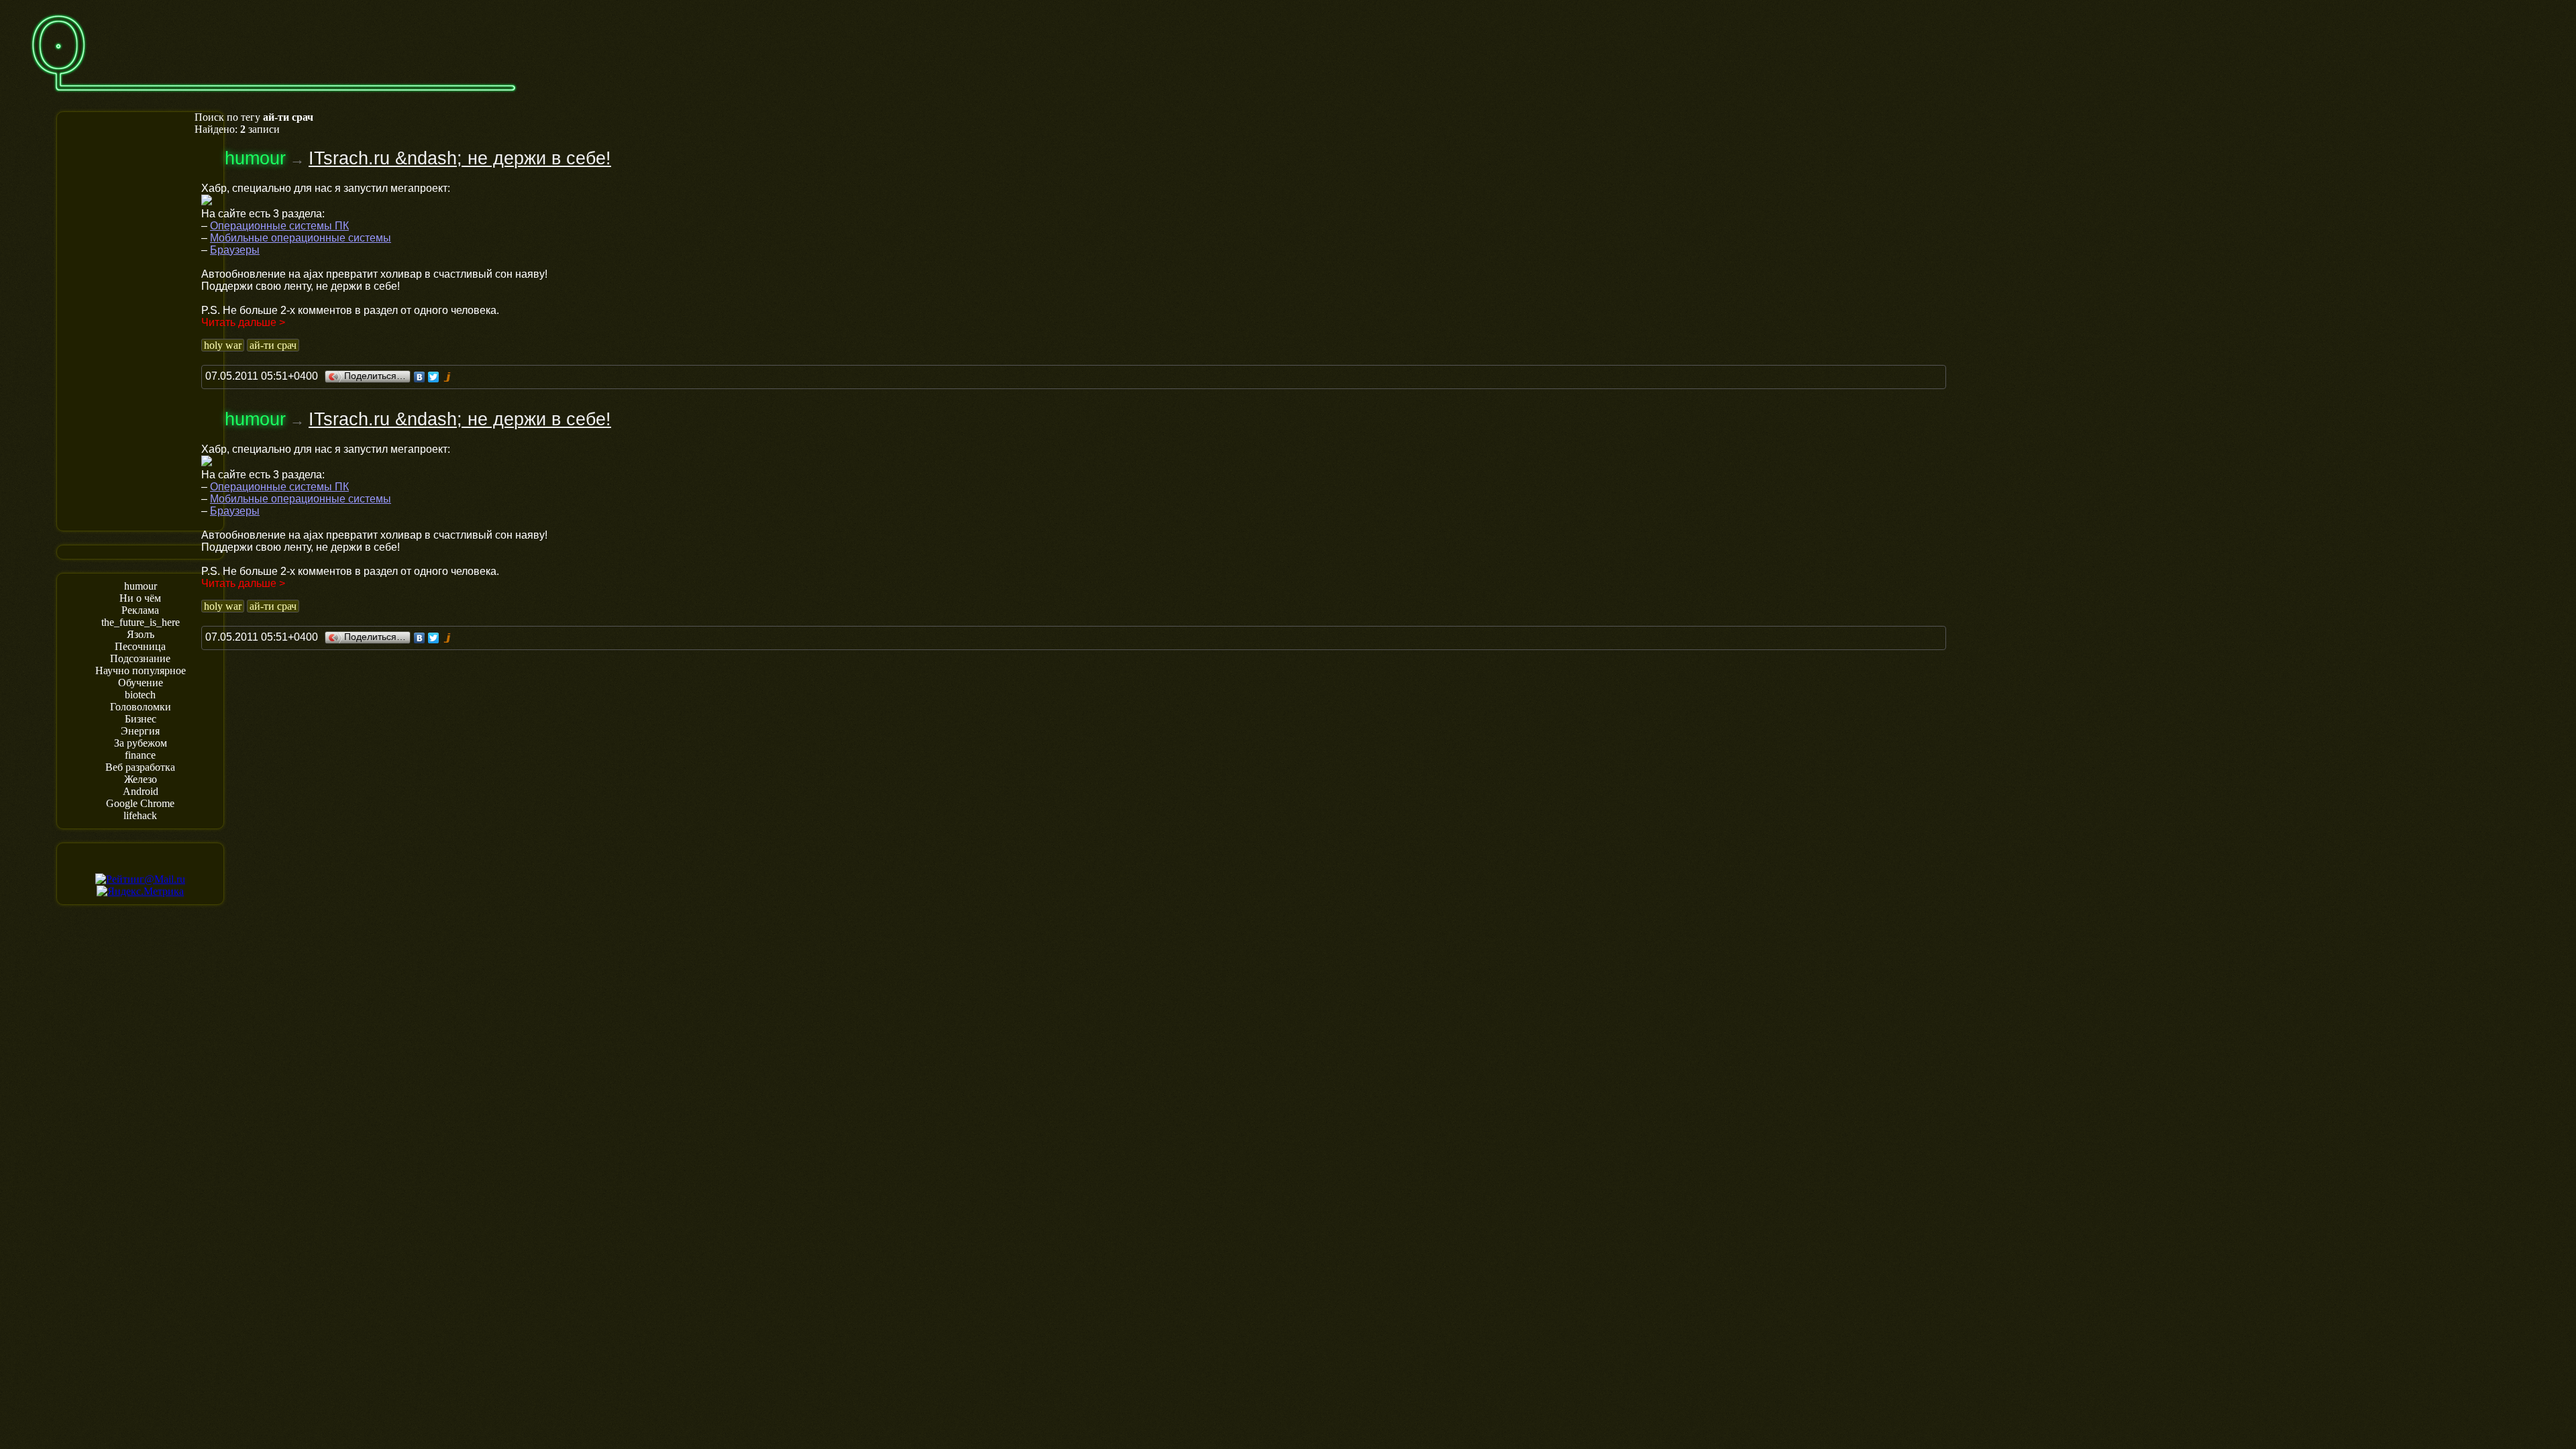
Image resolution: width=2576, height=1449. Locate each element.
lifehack (140, 815)
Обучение (141, 683)
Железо (141, 779)
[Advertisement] (140, 320)
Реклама (140, 610)
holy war (223, 345)
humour (141, 586)
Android (141, 791)
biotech (140, 695)
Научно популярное (141, 670)
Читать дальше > (243, 322)
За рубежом (141, 743)
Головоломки (141, 707)
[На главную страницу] (274, 98)
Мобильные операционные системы (301, 238)
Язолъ (141, 634)
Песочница (140, 646)
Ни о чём (140, 598)
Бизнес (141, 719)
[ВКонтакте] (420, 377)
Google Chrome (140, 803)
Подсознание (140, 658)
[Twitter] (434, 377)
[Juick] (448, 377)
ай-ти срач (273, 345)
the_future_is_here (141, 622)
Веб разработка (140, 767)
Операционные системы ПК (279, 226)
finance (140, 755)
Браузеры (235, 250)
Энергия (140, 731)
